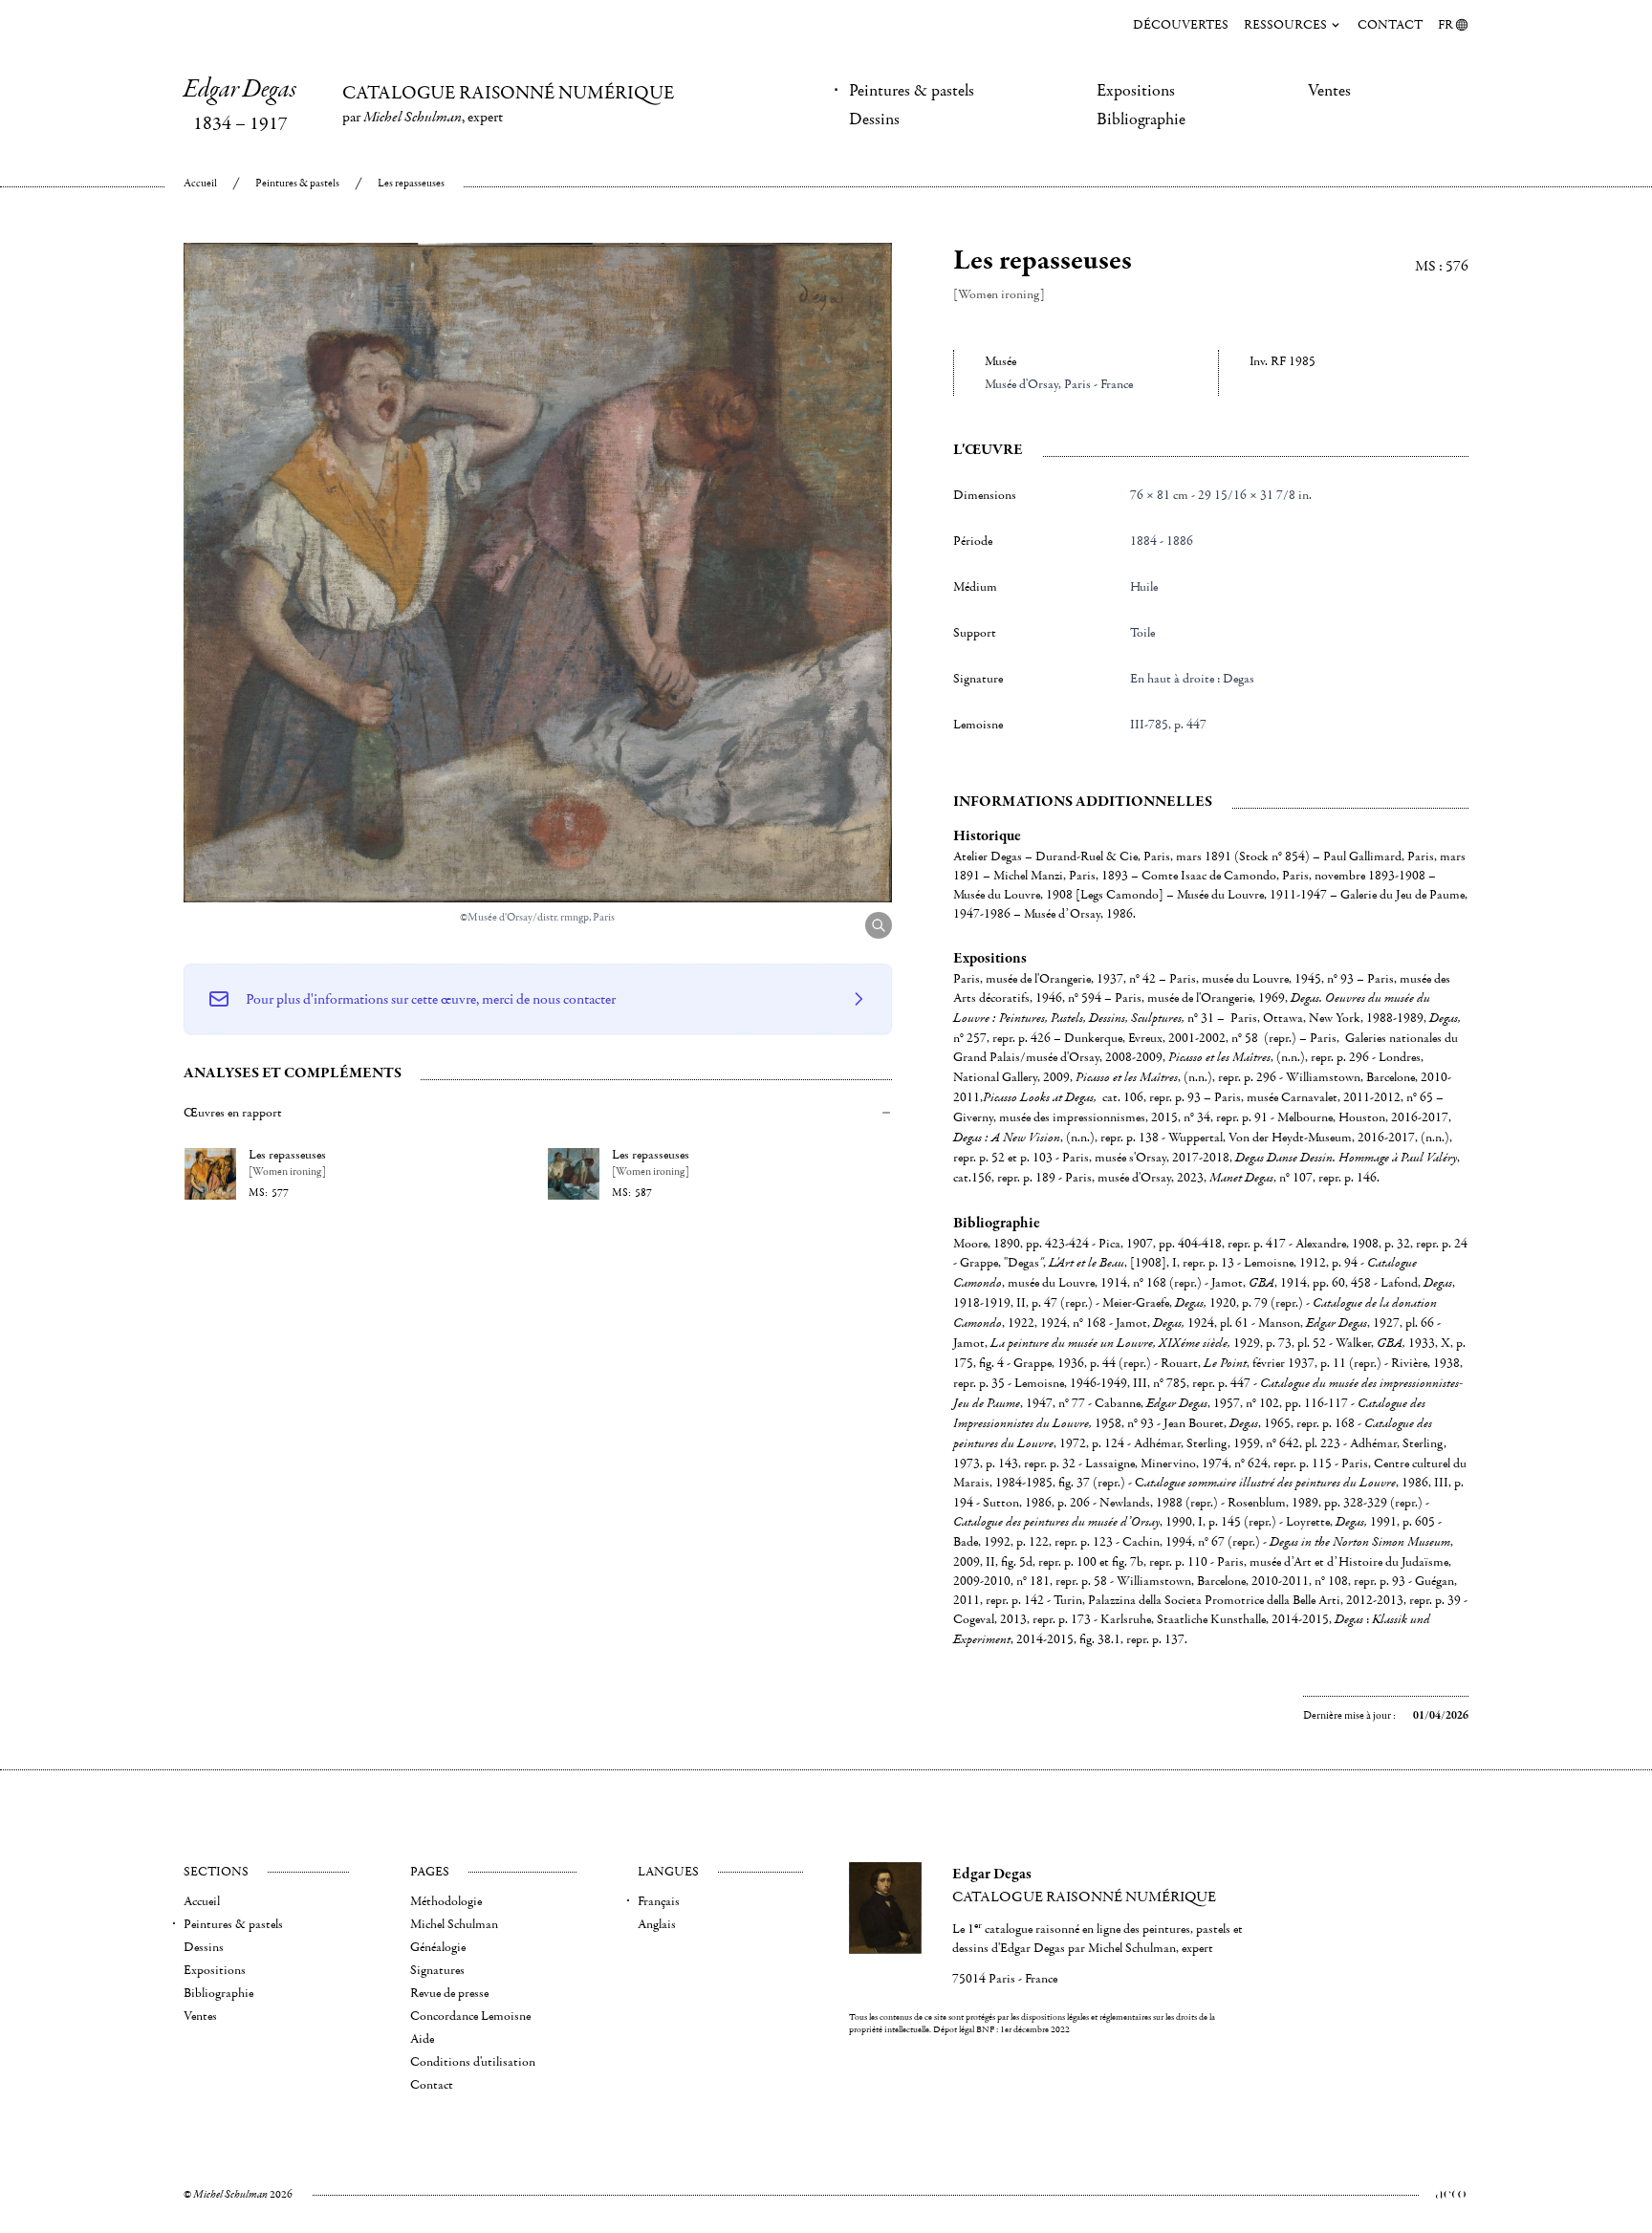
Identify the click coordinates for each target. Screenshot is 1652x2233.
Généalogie (438, 1947)
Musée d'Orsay (1022, 384)
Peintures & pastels (912, 91)
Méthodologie (446, 1901)
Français (659, 1901)
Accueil (200, 183)
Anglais (657, 1924)
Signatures (437, 1970)
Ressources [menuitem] (1285, 25)
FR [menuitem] (1445, 25)
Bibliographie (1141, 119)
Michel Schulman (454, 1924)
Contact (1390, 25)
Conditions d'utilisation (473, 2062)
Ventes (1329, 91)
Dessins (874, 119)
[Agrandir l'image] (879, 925)
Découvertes (1181, 25)
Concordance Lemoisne (470, 2016)
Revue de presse (449, 1993)
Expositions (1136, 91)
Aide (422, 2039)
